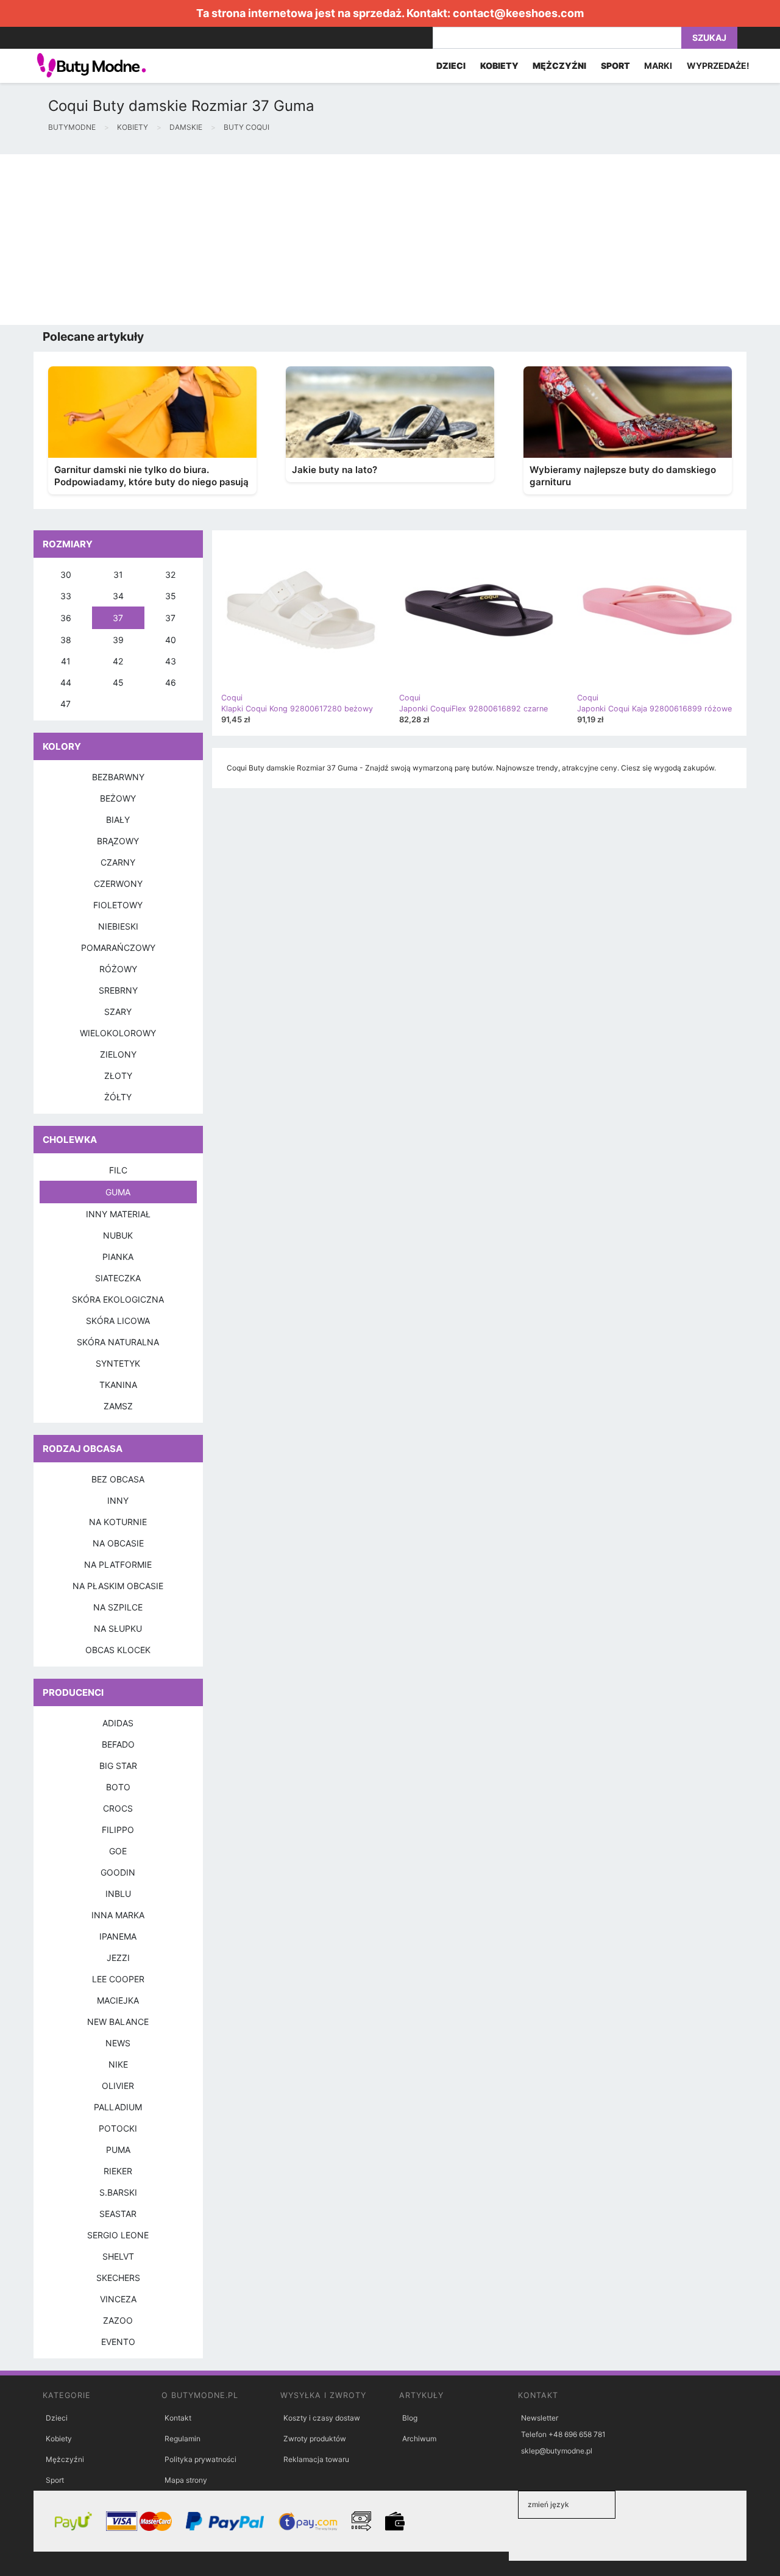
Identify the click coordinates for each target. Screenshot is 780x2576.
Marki (658, 66)
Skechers (118, 2278)
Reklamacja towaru (316, 2459)
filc (118, 1170)
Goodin (118, 1872)
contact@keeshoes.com (518, 13)
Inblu (118, 1894)
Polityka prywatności (200, 2459)
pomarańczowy (118, 948)
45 (118, 682)
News (118, 2043)
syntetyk (118, 1363)
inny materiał (118, 1214)
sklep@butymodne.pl (557, 2451)
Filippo (118, 1830)
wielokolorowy (118, 1033)
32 (170, 575)
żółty (118, 1097)
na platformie (118, 1564)
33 (66, 596)
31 (118, 575)
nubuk (118, 1235)
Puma (118, 2150)
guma (118, 1192)
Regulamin (183, 2439)
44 (66, 682)
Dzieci (57, 2418)
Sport (55, 2480)
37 (118, 618)
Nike (118, 2064)
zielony (118, 1054)
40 (171, 640)
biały (118, 820)
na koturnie (118, 1522)
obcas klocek (118, 1650)
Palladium (118, 2107)
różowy (118, 969)
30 (66, 575)
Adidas (118, 1723)
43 (171, 661)
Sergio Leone (118, 2235)
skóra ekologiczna (118, 1299)
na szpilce (118, 1607)
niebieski (118, 926)
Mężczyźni (65, 2459)
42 (118, 661)
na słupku (118, 1628)
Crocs (118, 1808)
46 (171, 682)
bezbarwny (118, 777)
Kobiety (59, 2439)
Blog (410, 2418)
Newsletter (540, 2418)
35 (171, 596)
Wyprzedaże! (718, 66)
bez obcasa (118, 1479)
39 (118, 640)
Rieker (118, 2171)
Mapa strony (186, 2480)
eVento (118, 2342)
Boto (118, 1787)
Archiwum (419, 2439)
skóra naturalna (118, 1342)
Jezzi (118, 1958)
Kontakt (178, 2418)
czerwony (118, 884)
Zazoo (118, 2320)
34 (118, 596)
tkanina (118, 1385)
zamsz (118, 1406)
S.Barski (118, 2192)
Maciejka (118, 2000)
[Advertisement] (366, 240)
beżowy (118, 798)
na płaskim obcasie (118, 1586)
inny (118, 1500)
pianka (118, 1257)
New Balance (118, 2022)
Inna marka (118, 1915)
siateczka (118, 1278)
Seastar (118, 2214)
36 (66, 618)
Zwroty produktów (315, 2439)
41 (66, 661)
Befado (118, 1744)
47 (66, 704)
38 (66, 640)
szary (118, 1012)
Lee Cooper (118, 1979)
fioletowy (118, 905)
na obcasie (118, 1543)
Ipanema (118, 1936)
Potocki (118, 2128)
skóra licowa (118, 1321)
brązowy (118, 841)
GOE (118, 1851)
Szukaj (709, 37)
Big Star (118, 1766)
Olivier (118, 2086)
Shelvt (118, 2256)
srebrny (118, 990)
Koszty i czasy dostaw (322, 2418)
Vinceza (118, 2299)
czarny (118, 862)
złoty (118, 1076)
